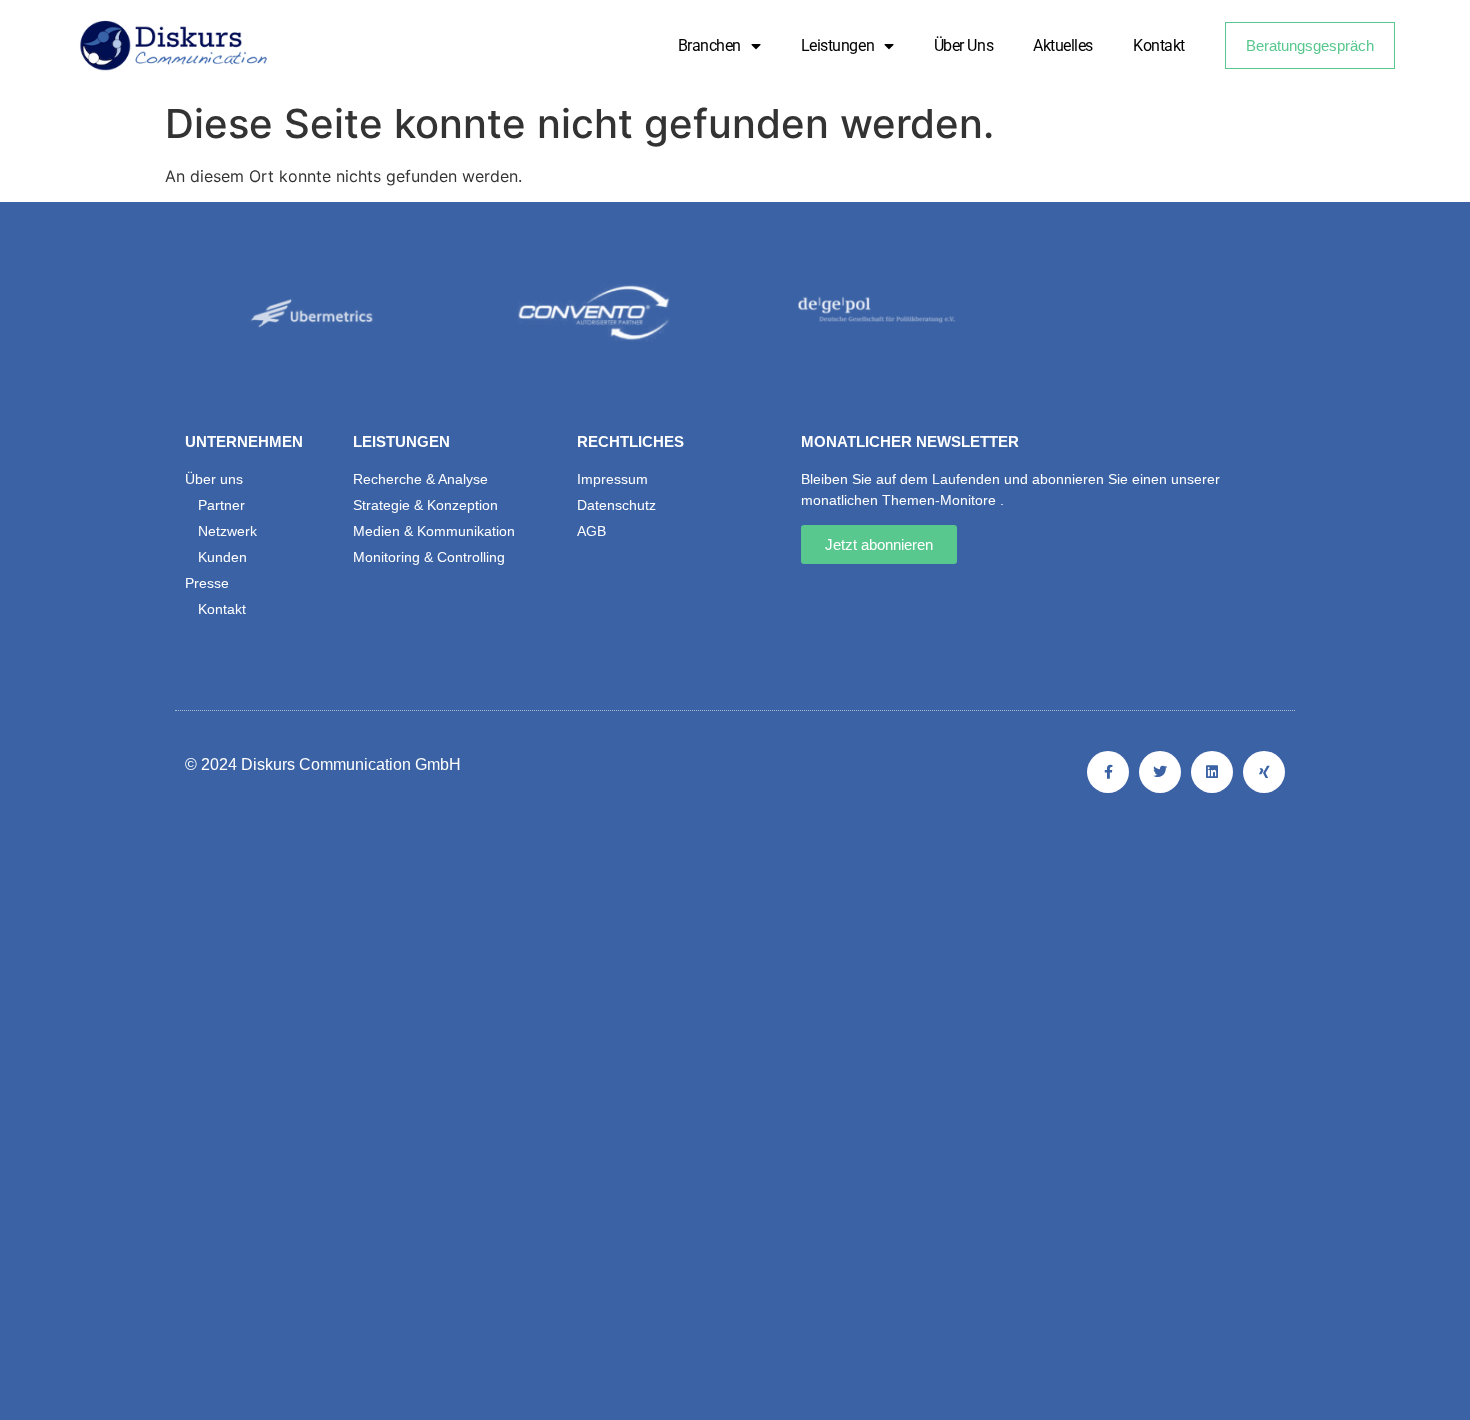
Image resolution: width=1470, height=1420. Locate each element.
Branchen (709, 45)
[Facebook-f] (1108, 772)
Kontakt (1159, 45)
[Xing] (1264, 772)
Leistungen (838, 45)
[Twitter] (1160, 772)
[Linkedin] (1212, 772)
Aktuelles (1063, 45)
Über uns (963, 45)
